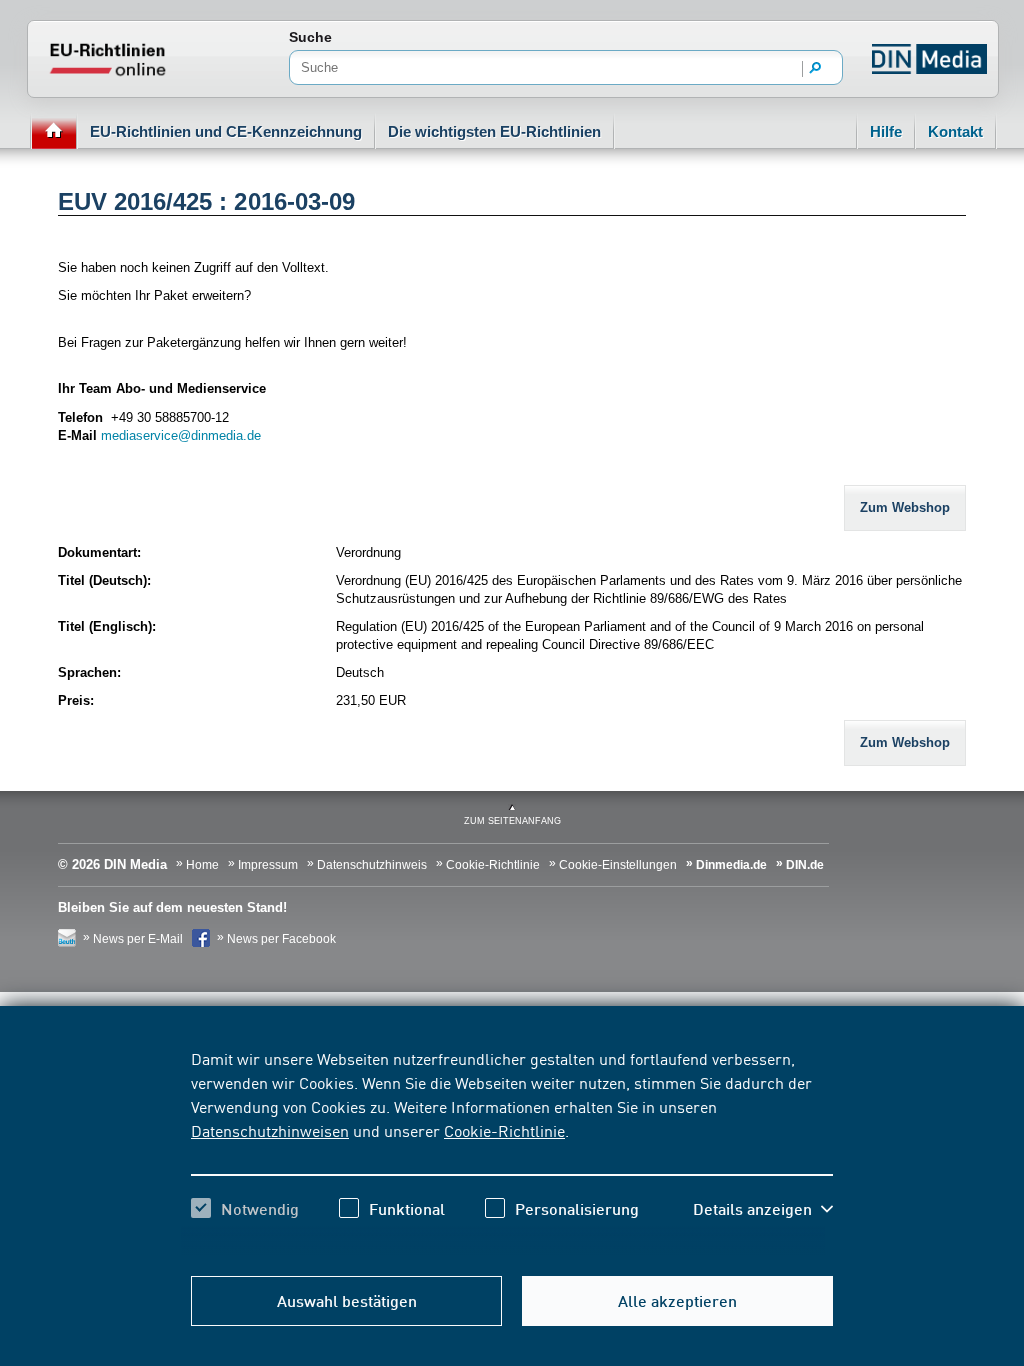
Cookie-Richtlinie (504, 1130)
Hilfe (886, 131)
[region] (512, 1151)
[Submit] (816, 69)
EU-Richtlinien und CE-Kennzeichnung (226, 131)
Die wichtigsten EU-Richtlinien (494, 131)
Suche (310, 37)
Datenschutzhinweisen (270, 1130)
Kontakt (955, 131)
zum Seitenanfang (512, 821)
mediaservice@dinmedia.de (181, 435)
